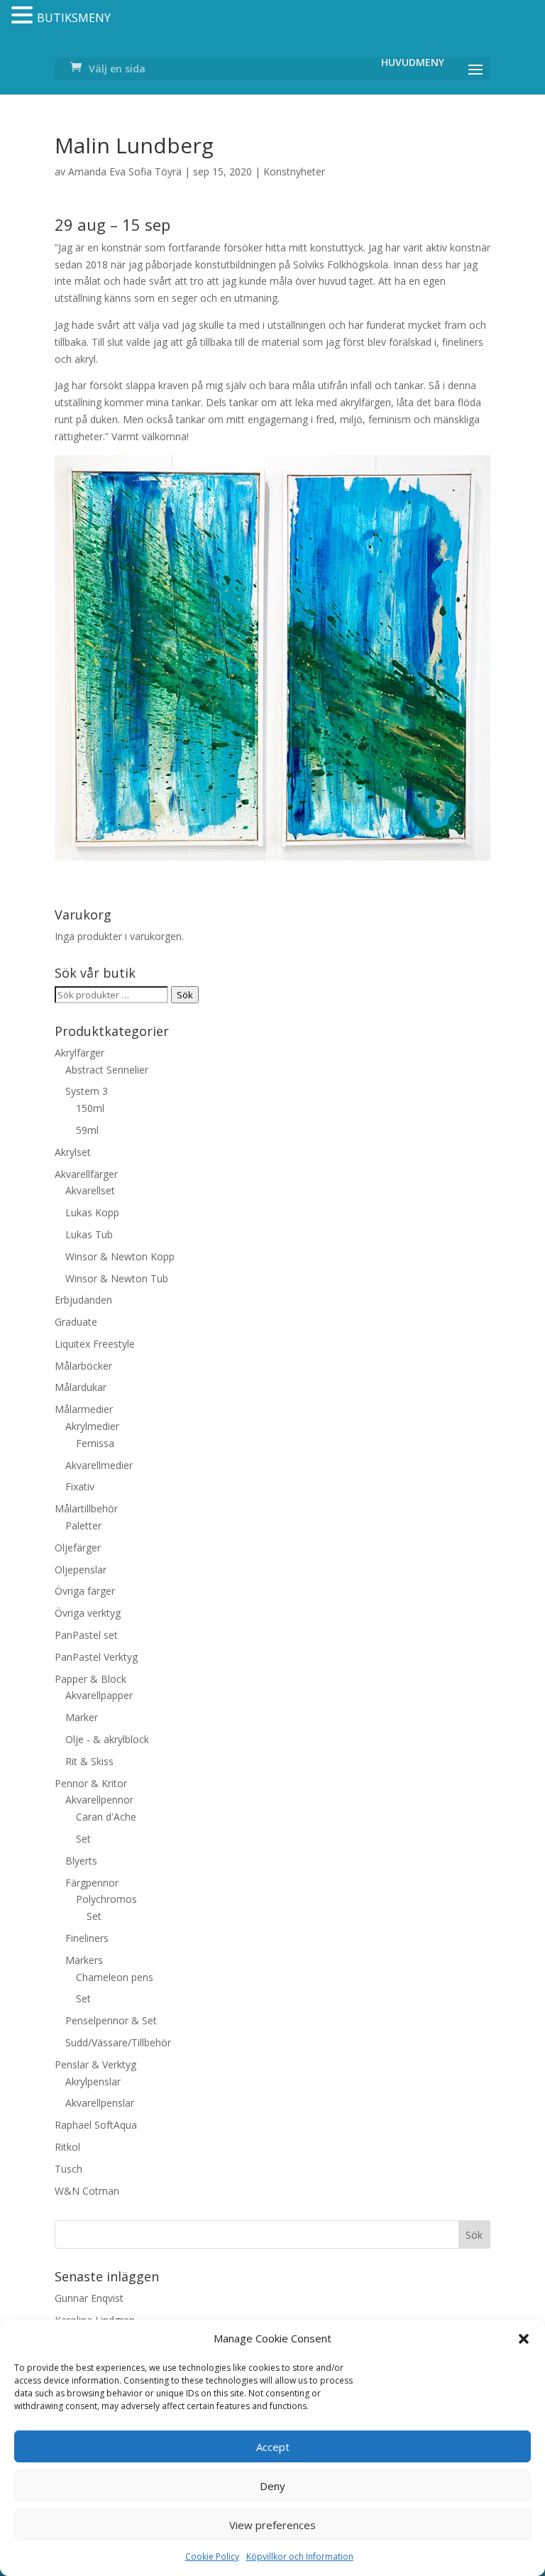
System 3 (87, 1091)
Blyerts (81, 1861)
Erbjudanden (83, 1300)
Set (83, 1839)
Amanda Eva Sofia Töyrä (125, 171)
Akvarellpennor (99, 1800)
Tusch (68, 2169)
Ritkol (67, 2147)
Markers (84, 1960)
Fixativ (80, 1486)
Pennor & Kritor (91, 1783)
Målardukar (81, 1387)
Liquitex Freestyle (95, 1344)
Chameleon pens (115, 1977)
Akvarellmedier (99, 1465)
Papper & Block (90, 1679)
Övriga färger (85, 1591)
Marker (82, 1717)
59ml (87, 1130)
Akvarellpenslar (100, 2103)
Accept (273, 2447)
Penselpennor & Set (111, 2020)
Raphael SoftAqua (96, 2125)
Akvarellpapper (99, 1695)
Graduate (76, 1322)
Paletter (83, 1526)
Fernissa (95, 1443)
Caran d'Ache (106, 1817)
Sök (185, 995)
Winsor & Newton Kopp (120, 1256)
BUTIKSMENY (74, 18)
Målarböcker (83, 1366)
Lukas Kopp (92, 1212)
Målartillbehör (86, 1508)
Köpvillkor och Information (300, 2556)
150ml (90, 1108)
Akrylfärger (79, 1053)
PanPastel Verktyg (96, 1657)
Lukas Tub (89, 1234)
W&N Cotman (87, 2191)
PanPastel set (86, 1635)
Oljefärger (78, 1548)
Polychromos (106, 1899)
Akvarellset (90, 1190)
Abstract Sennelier (107, 1070)
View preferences (272, 2525)
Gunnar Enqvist (89, 2298)
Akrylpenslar (93, 2081)
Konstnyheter (294, 171)
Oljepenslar (81, 1570)
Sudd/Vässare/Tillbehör (118, 2042)
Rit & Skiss (89, 1761)
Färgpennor (92, 1883)
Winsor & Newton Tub (117, 1278)
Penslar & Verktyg (95, 2064)
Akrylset (73, 1152)
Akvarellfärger (86, 1174)
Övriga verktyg (88, 1613)
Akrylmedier (92, 1426)
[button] (524, 2339)
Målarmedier (84, 1409)
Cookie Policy (212, 2556)
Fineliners (87, 1938)
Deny (272, 2486)
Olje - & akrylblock (107, 1739)
